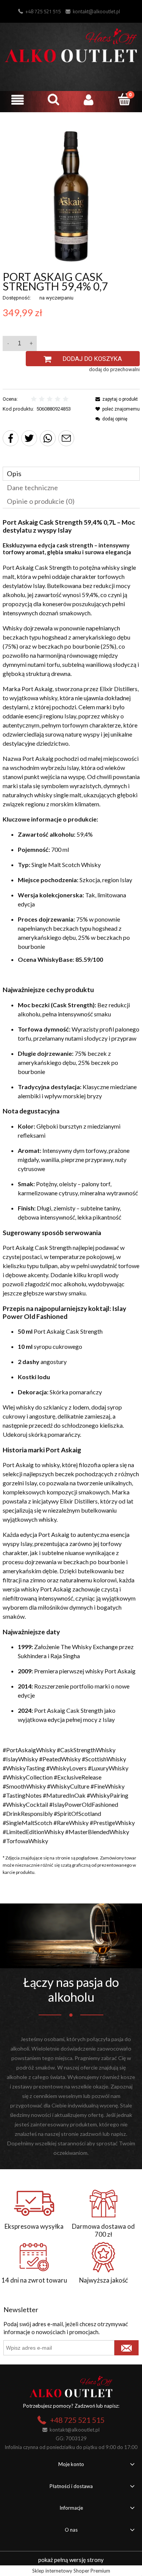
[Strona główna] (71, 44)
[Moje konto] (89, 100)
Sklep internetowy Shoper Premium (71, 2571)
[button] (18, 100)
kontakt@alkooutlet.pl (96, 11)
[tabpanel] (71, 1182)
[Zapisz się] (126, 2348)
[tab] (71, 474)
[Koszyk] (124, 99)
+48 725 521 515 (43, 11)
